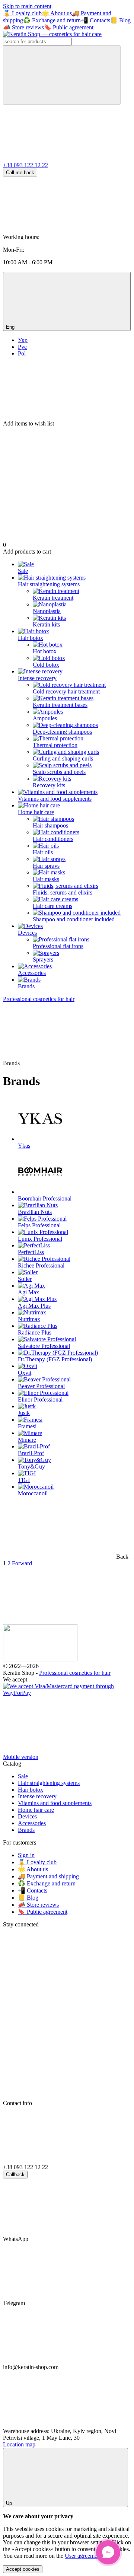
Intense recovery (37, 678)
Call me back (20, 173)
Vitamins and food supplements (55, 799)
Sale (23, 571)
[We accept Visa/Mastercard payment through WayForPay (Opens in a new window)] (67, 1693)
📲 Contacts (95, 20)
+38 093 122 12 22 (25, 165)
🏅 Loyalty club (22, 13)
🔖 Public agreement (69, 27)
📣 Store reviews (23, 27)
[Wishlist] (67, 392)
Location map (19, 2444)
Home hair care (36, 812)
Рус (22, 347)
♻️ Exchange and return (52, 20)
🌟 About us (57, 13)
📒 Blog (120, 20)
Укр (23, 340)
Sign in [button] (26, 1855)
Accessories (32, 973)
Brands (26, 986)
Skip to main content (27, 6)
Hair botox (31, 638)
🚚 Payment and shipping (48, 1876)
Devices (27, 933)
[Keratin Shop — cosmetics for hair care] (40, 1659)
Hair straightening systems (49, 584)
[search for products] (62, 75)
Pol (22, 353)
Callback (15, 2175)
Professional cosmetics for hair (75, 1673)
